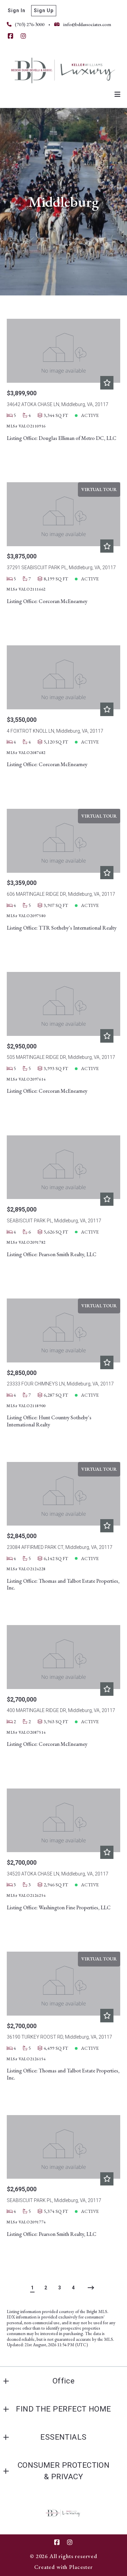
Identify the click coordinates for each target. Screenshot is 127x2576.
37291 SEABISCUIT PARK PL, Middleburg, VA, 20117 (61, 568)
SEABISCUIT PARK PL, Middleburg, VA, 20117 (54, 1221)
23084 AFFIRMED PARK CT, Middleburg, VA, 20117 (60, 1547)
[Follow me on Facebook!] (10, 36)
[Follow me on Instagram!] (23, 36)
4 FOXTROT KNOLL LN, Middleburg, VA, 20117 (55, 731)
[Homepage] (63, 69)
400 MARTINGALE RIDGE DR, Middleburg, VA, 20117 (61, 1710)
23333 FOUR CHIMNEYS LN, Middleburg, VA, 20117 (60, 1384)
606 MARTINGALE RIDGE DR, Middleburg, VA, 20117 (61, 894)
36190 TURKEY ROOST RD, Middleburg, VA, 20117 (59, 2037)
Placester (81, 2567)
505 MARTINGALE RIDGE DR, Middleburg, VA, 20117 (61, 1057)
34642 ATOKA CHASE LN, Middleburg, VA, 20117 (58, 404)
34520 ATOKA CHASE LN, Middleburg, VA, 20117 (58, 1874)
